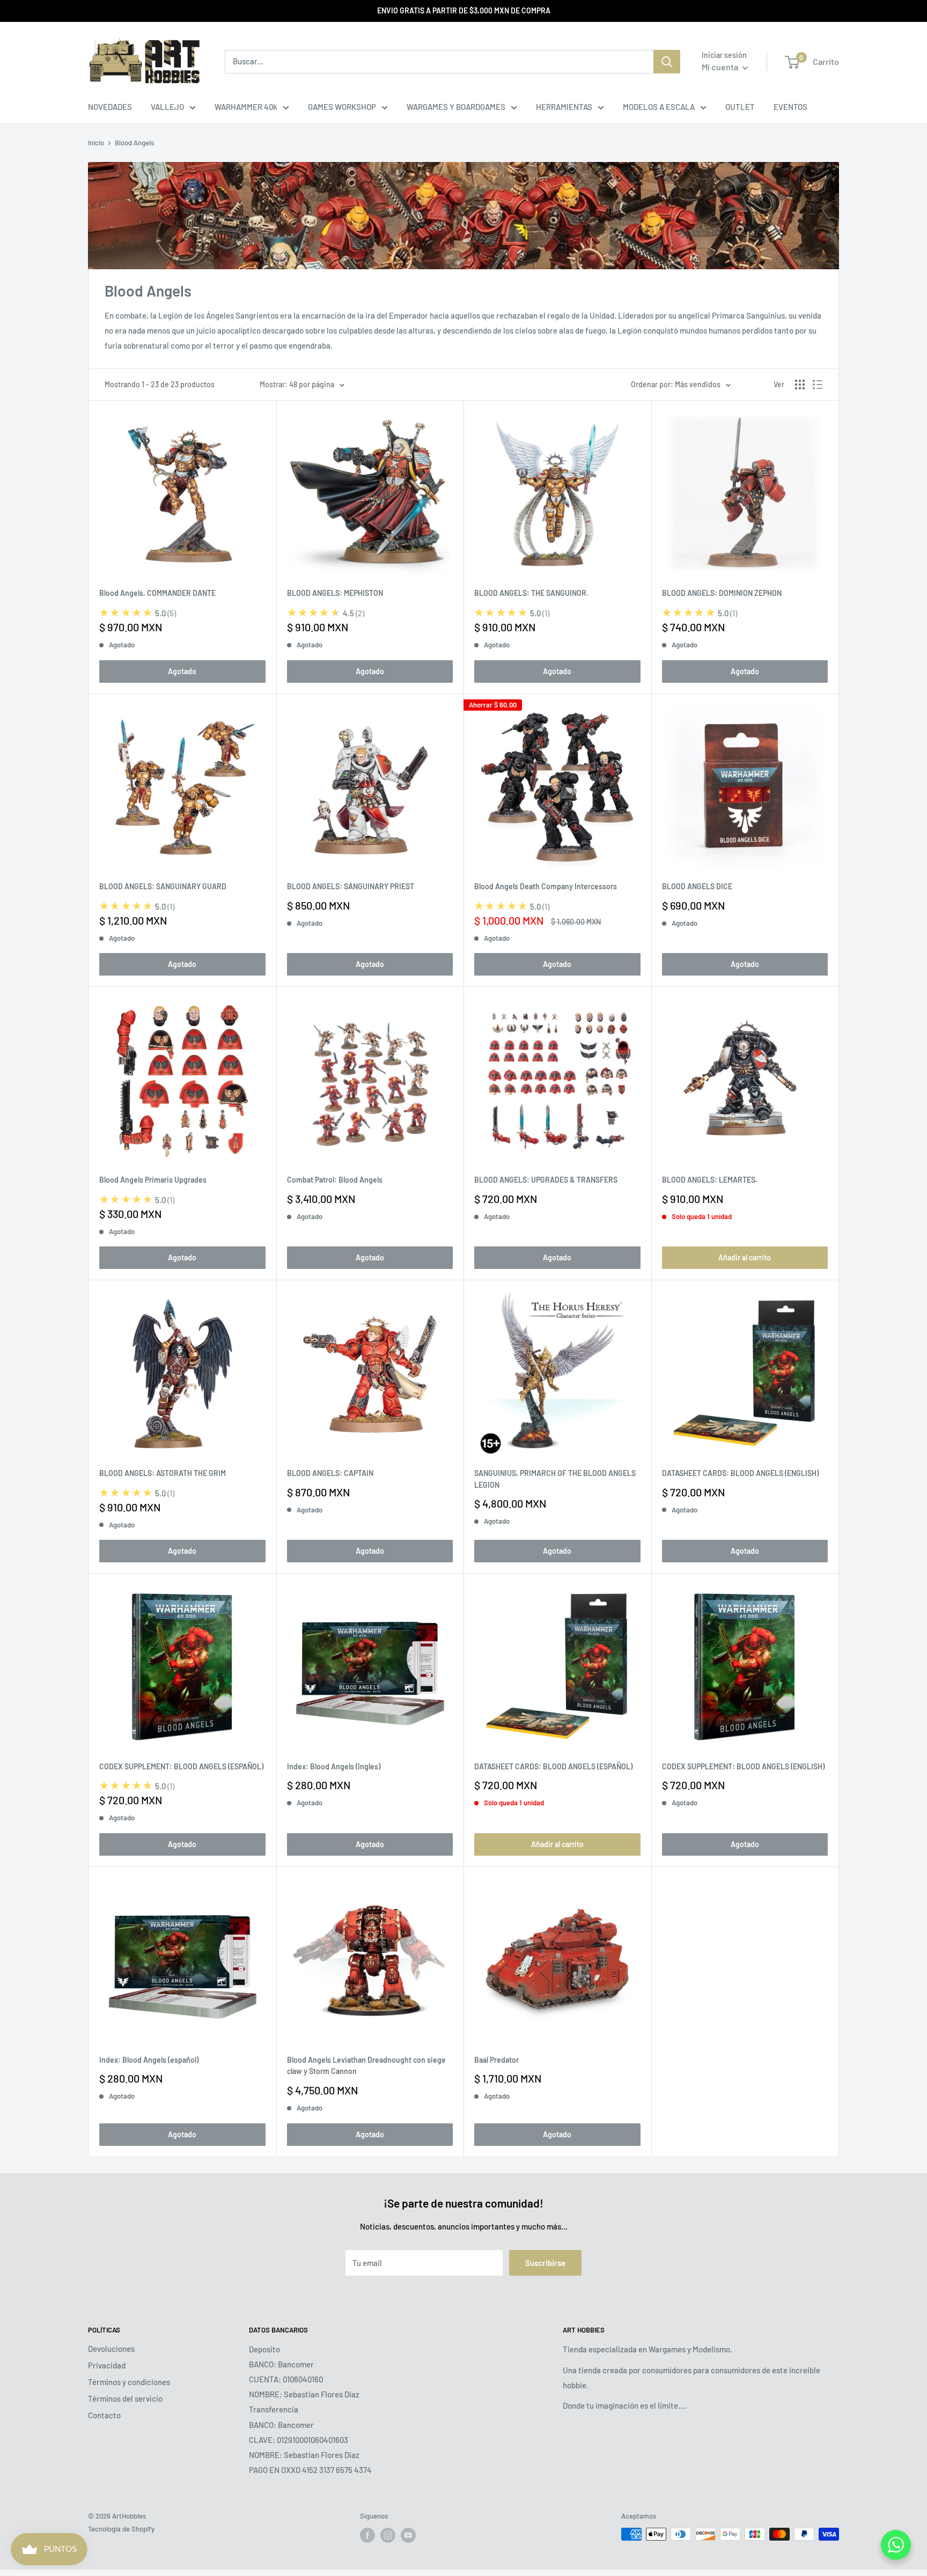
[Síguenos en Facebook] (367, 2535)
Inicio (96, 143)
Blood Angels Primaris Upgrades (153, 1180)
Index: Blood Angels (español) (149, 2060)
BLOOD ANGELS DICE (697, 886)
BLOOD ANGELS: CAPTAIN (330, 1473)
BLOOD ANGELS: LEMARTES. (710, 1180)
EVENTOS (790, 107)
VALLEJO (167, 107)
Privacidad (107, 2365)
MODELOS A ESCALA (659, 107)
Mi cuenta (721, 67)
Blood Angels (134, 143)
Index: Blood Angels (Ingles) (334, 1766)
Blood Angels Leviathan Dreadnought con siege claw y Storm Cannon (366, 2066)
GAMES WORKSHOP (342, 107)
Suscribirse (545, 2263)
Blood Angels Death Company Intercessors (546, 886)
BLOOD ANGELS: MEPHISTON (335, 593)
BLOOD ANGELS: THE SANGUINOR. (531, 593)
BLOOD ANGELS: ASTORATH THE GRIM (163, 1473)
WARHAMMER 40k (246, 107)
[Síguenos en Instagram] (388, 2535)
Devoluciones (111, 2349)
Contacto (104, 2415)
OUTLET (740, 107)
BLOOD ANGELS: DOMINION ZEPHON (722, 593)
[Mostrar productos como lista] (818, 385)
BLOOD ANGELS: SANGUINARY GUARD (163, 886)
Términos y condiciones (129, 2382)
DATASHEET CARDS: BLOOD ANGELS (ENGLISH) (740, 1473)
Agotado (182, 671)
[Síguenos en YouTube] (408, 2535)
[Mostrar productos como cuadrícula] (800, 385)
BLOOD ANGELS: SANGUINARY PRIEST (351, 886)
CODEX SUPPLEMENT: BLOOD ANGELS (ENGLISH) (743, 1766)
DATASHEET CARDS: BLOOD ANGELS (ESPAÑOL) (553, 1766)
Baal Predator (496, 2060)
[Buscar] (667, 62)
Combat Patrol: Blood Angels (335, 1180)
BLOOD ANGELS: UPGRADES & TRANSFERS (546, 1180)
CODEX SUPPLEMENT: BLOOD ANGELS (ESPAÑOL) (181, 1766)
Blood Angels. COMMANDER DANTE (157, 593)
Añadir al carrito (745, 1257)
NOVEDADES (110, 107)
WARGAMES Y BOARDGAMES (456, 107)
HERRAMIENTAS (564, 107)
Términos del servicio (125, 2398)
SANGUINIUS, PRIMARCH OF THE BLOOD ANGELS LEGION (555, 1479)
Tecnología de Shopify (121, 2529)
